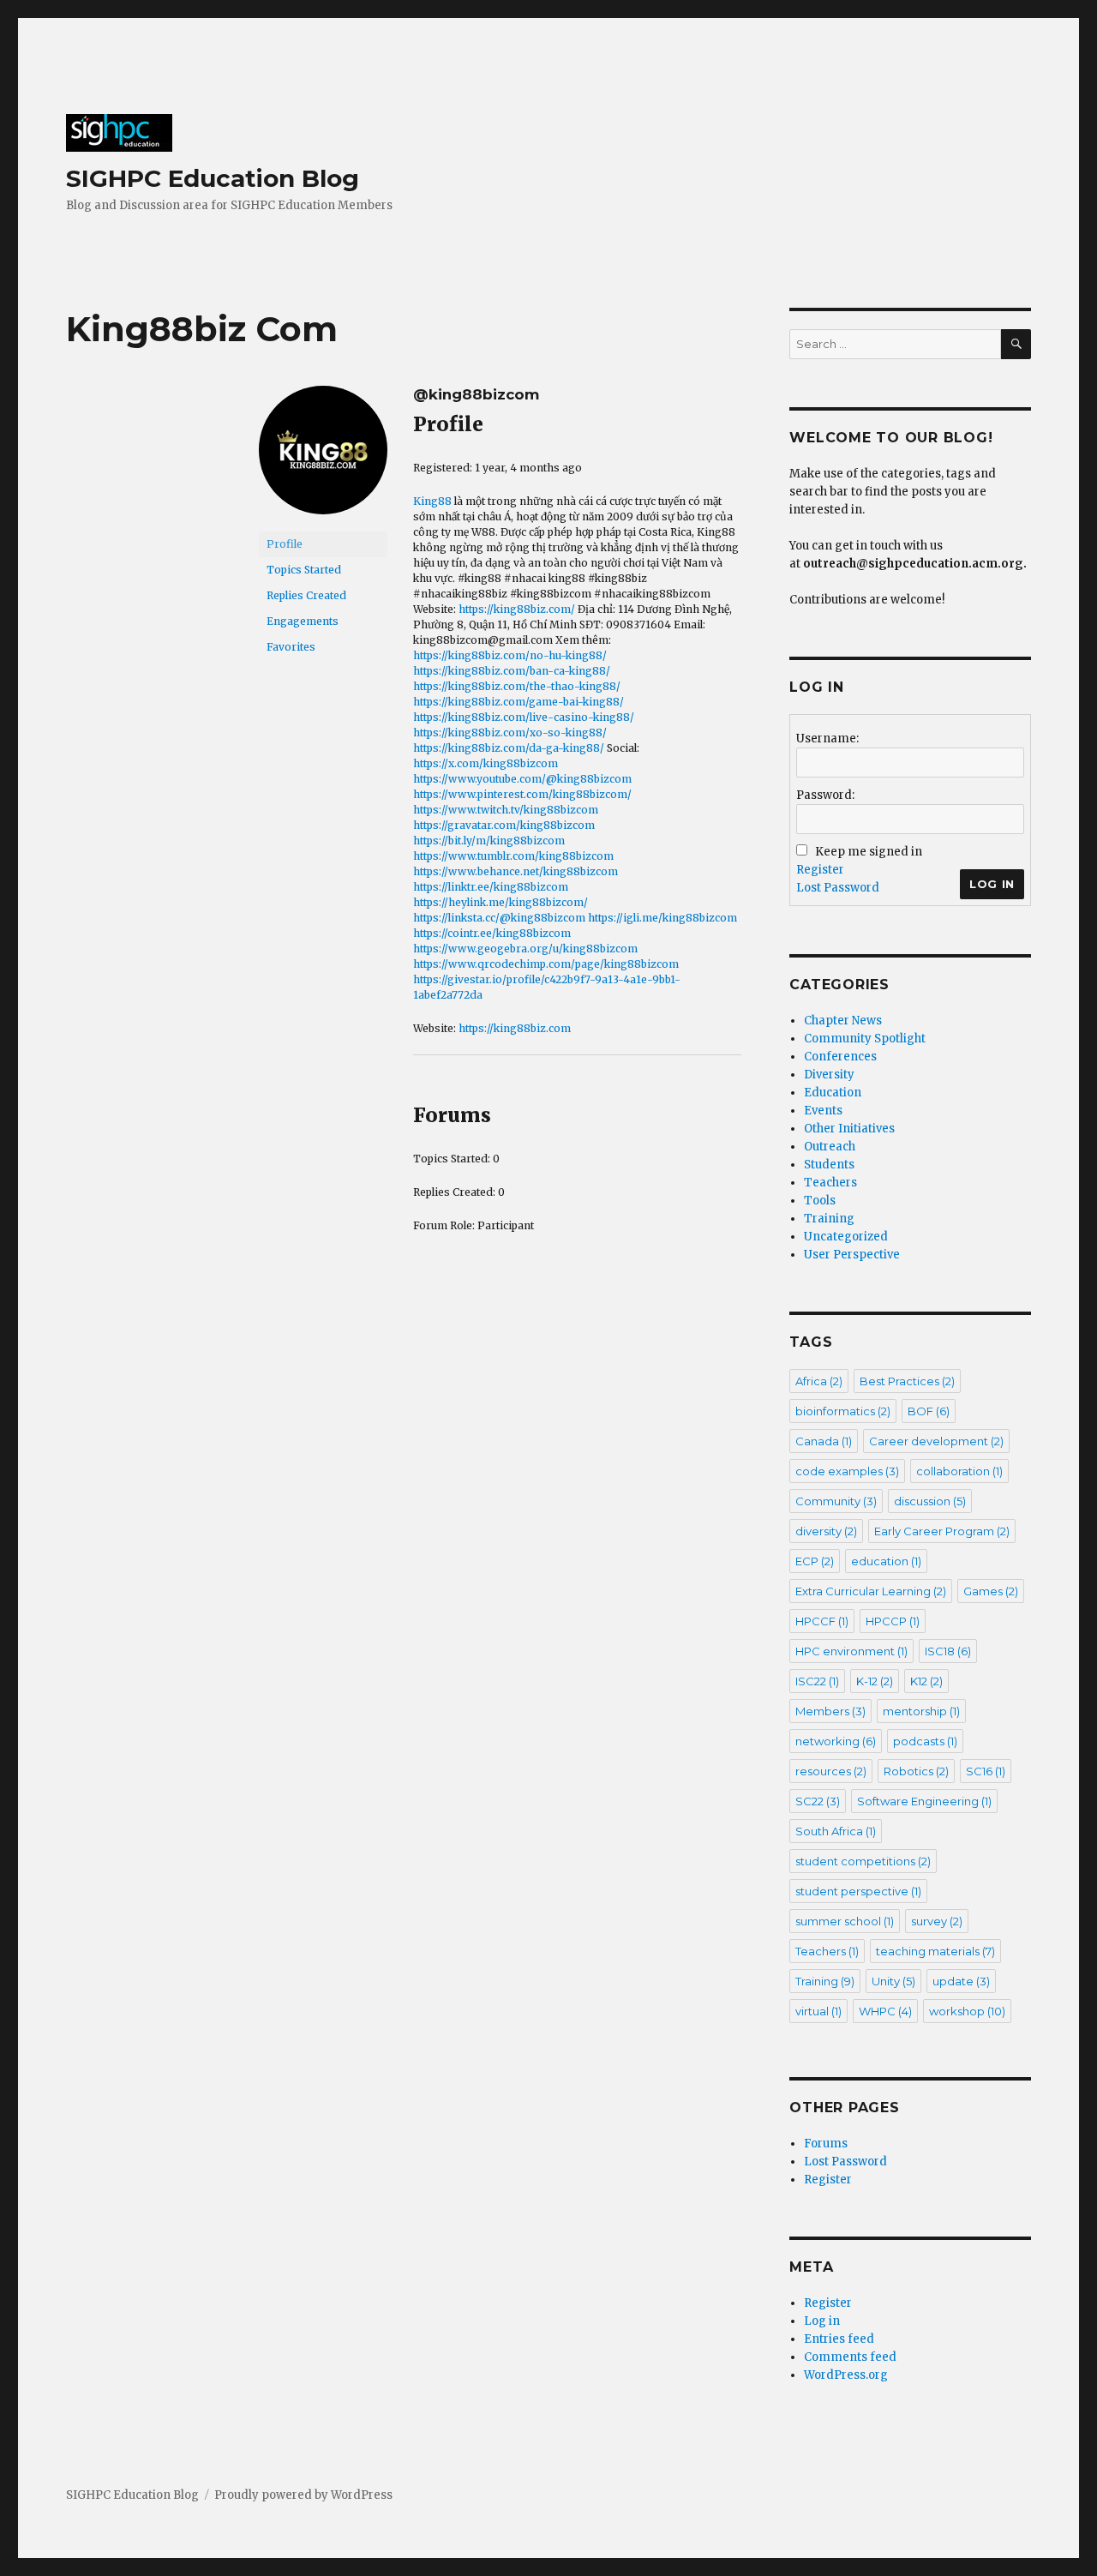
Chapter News (843, 1021)
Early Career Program (942, 1531)
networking (836, 1741)
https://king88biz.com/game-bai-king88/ (519, 702)
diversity (826, 1531)
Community (836, 1501)
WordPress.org (846, 2375)
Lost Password (838, 888)
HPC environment (851, 1651)
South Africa (836, 1831)
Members (830, 1711)
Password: (825, 795)
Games (991, 1591)
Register (820, 870)
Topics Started (304, 570)
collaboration (959, 1471)
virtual (818, 2011)
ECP (815, 1561)
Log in (822, 2321)
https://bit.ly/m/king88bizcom (489, 841)
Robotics (916, 1771)
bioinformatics (843, 1411)
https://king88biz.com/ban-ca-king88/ (512, 671)
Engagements (303, 621)
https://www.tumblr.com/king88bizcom (513, 856)
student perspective (858, 1891)
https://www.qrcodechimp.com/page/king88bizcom (546, 964)
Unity (893, 1981)
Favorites (291, 647)
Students (829, 1165)
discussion (930, 1501)
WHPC (885, 2011)
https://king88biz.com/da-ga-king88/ (509, 748)
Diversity (829, 1075)
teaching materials (935, 1951)
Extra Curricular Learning (871, 1591)
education (886, 1561)
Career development (936, 1441)
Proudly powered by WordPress (303, 2495)
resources (831, 1771)
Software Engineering (924, 1801)
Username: (827, 739)
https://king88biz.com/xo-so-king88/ (510, 733)
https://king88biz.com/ (517, 609)
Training (829, 1219)
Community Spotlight (865, 1039)
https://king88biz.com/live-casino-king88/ (524, 717)
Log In (992, 884)
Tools (820, 1201)
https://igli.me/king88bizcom (662, 918)
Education (833, 1093)
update (961, 1981)
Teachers (830, 1183)
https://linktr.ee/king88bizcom (491, 887)
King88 (432, 501)
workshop (967, 2011)
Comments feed (850, 2357)
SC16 (986, 1771)
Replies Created (306, 595)
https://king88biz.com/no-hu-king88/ (510, 655)
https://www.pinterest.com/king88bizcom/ (522, 794)
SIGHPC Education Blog (213, 178)
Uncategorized (846, 1237)
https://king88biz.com (515, 1028)
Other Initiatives (849, 1129)
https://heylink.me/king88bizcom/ (501, 902)
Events (823, 1111)
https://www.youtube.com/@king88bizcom (522, 779)
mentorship (921, 1711)
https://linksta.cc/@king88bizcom (499, 918)
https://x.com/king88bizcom (486, 763)
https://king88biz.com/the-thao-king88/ (517, 686)
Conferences (840, 1057)
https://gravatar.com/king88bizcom (504, 825)
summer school (845, 1921)
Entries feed (839, 2339)
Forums (826, 2144)
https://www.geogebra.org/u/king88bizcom (525, 949)
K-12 (875, 1681)
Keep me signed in (869, 852)
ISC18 (948, 1651)
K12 (926, 1681)
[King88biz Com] (323, 457)
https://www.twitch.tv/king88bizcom (506, 810)
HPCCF (822, 1621)
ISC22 (817, 1681)
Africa (819, 1381)
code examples (847, 1471)
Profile (285, 544)
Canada (824, 1441)
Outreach (830, 1147)
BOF (929, 1411)
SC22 (818, 1801)
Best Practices (907, 1381)
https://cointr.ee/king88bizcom (492, 933)
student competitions (863, 1861)
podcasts (925, 1741)
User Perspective (852, 1255)
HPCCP (893, 1621)
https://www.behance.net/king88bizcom (516, 871)
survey (937, 1921)
